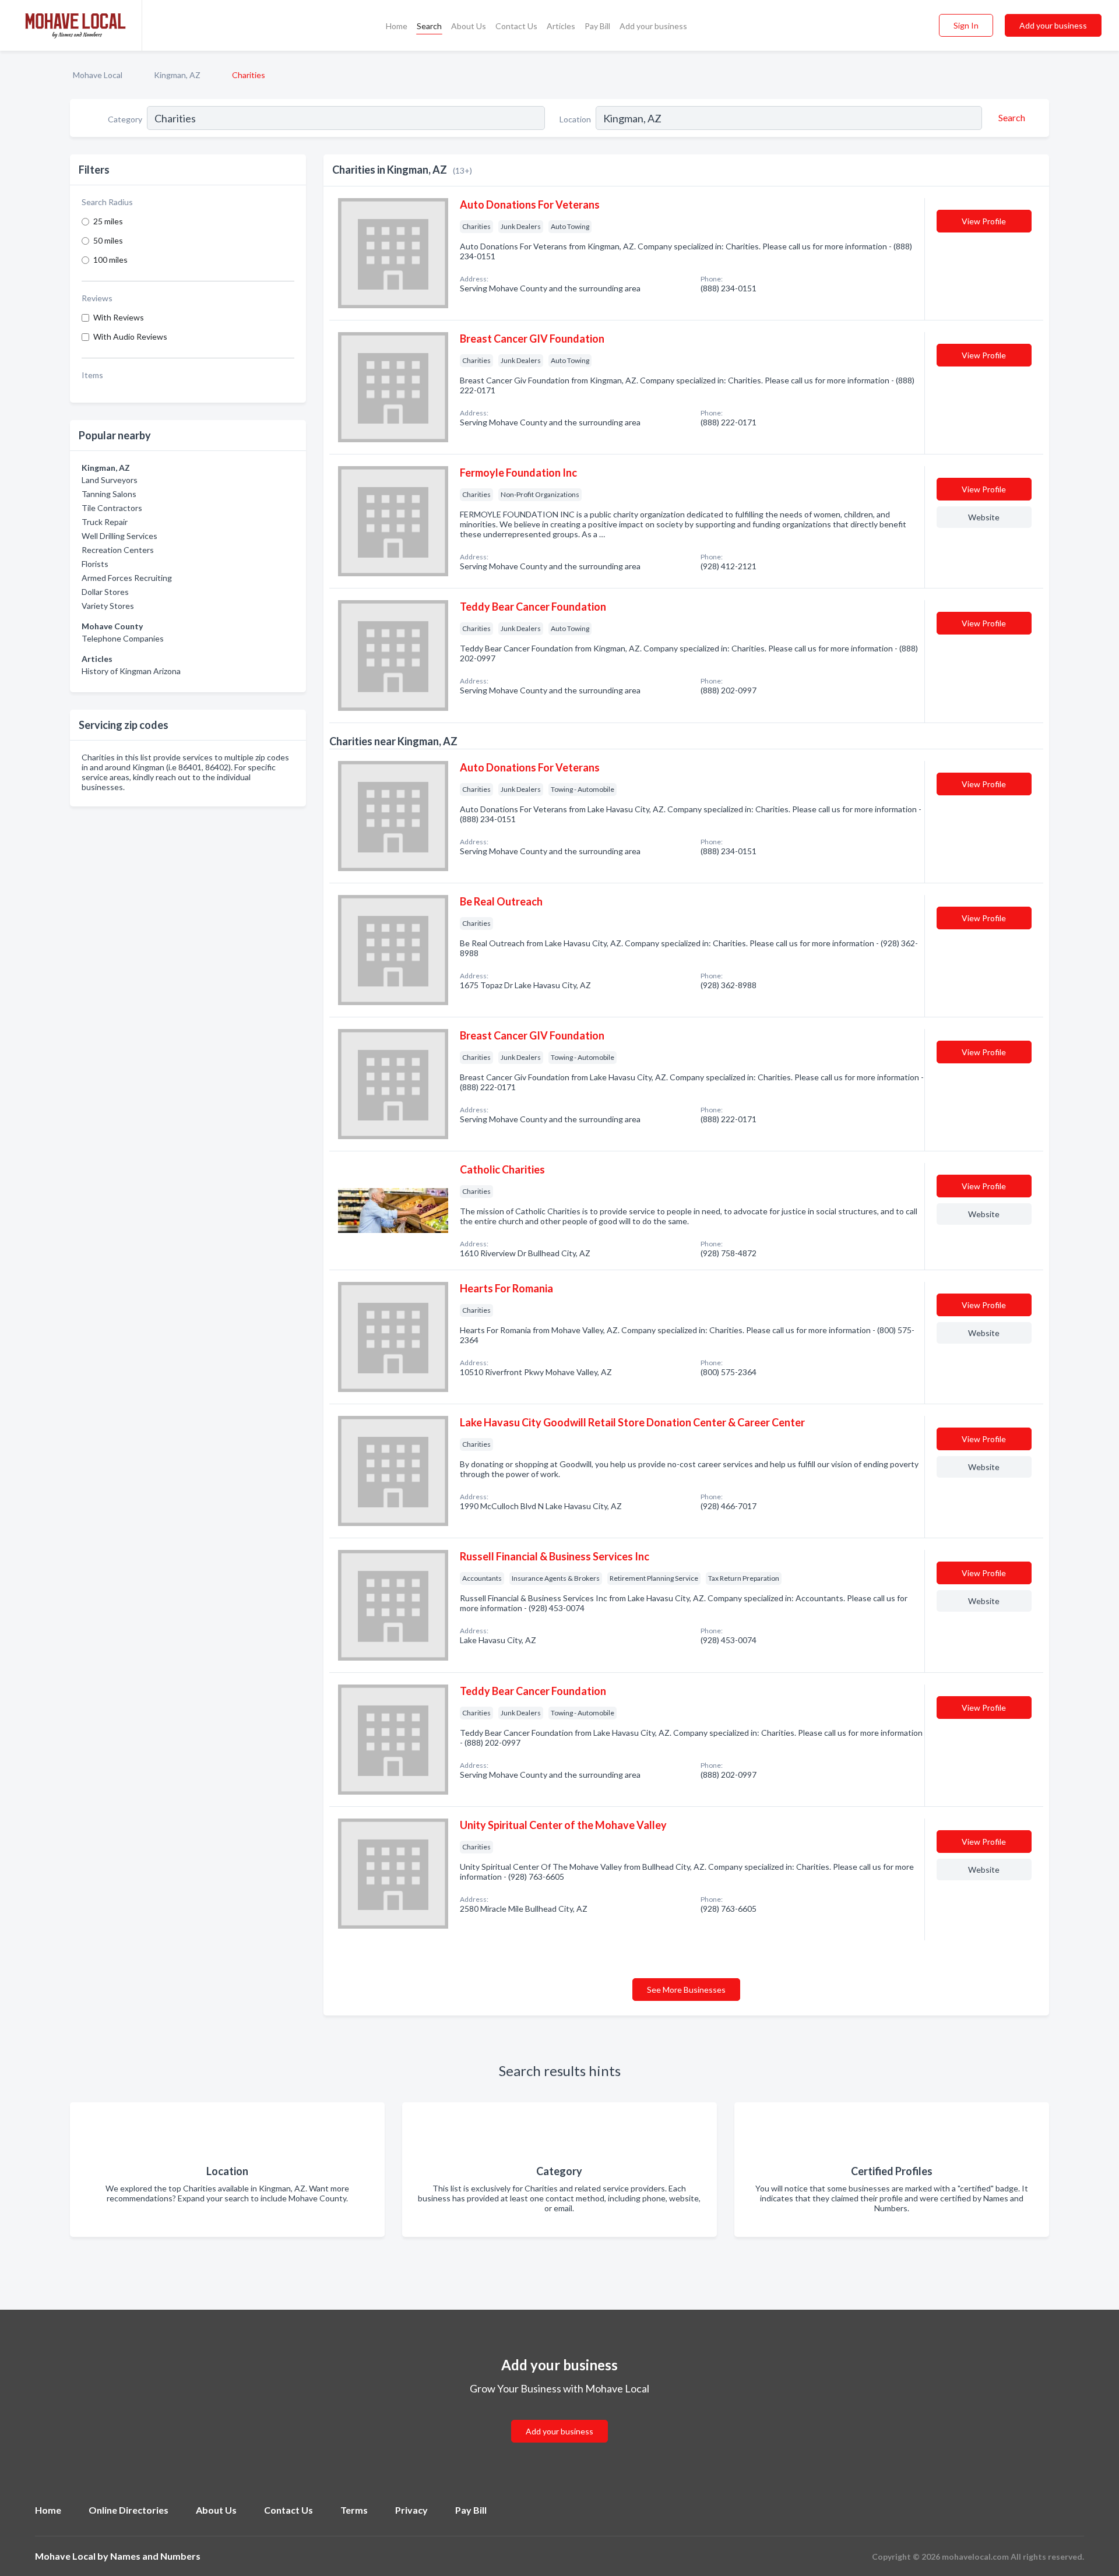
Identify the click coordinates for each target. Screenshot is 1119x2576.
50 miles (108, 240)
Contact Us (516, 26)
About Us (469, 26)
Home (397, 26)
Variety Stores (108, 606)
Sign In (966, 25)
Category (125, 119)
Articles (561, 26)
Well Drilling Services (119, 536)
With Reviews (119, 317)
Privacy (411, 2510)
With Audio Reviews (130, 336)
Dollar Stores (105, 592)
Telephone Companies (123, 638)
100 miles (110, 260)
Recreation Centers (118, 550)
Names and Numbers (155, 2556)
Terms (354, 2510)
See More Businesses (686, 1990)
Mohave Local (98, 75)
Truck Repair (105, 522)
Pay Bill (597, 26)
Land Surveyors (110, 480)
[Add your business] (559, 2417)
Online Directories (129, 2510)
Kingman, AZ (177, 75)
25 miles (108, 221)
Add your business (653, 26)
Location (575, 119)
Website (984, 517)
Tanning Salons (109, 494)
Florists (95, 564)
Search (429, 26)
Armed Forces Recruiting (127, 578)
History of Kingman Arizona (131, 671)
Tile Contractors (112, 508)
